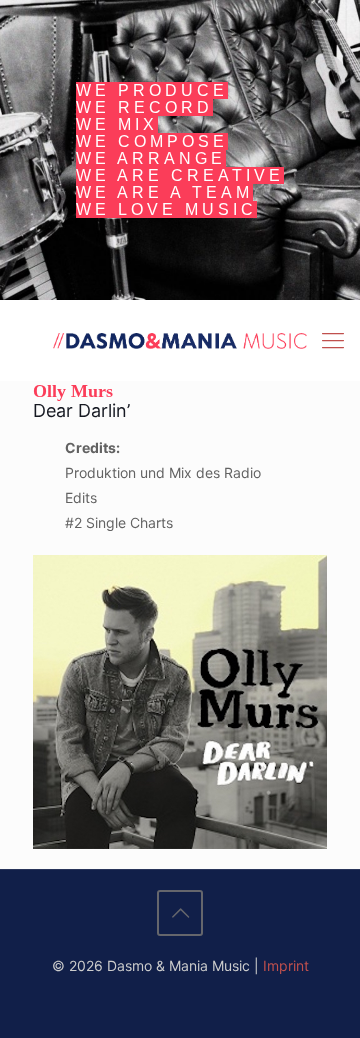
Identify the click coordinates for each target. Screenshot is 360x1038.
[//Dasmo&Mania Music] (180, 340)
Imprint (286, 965)
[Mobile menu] (333, 340)
